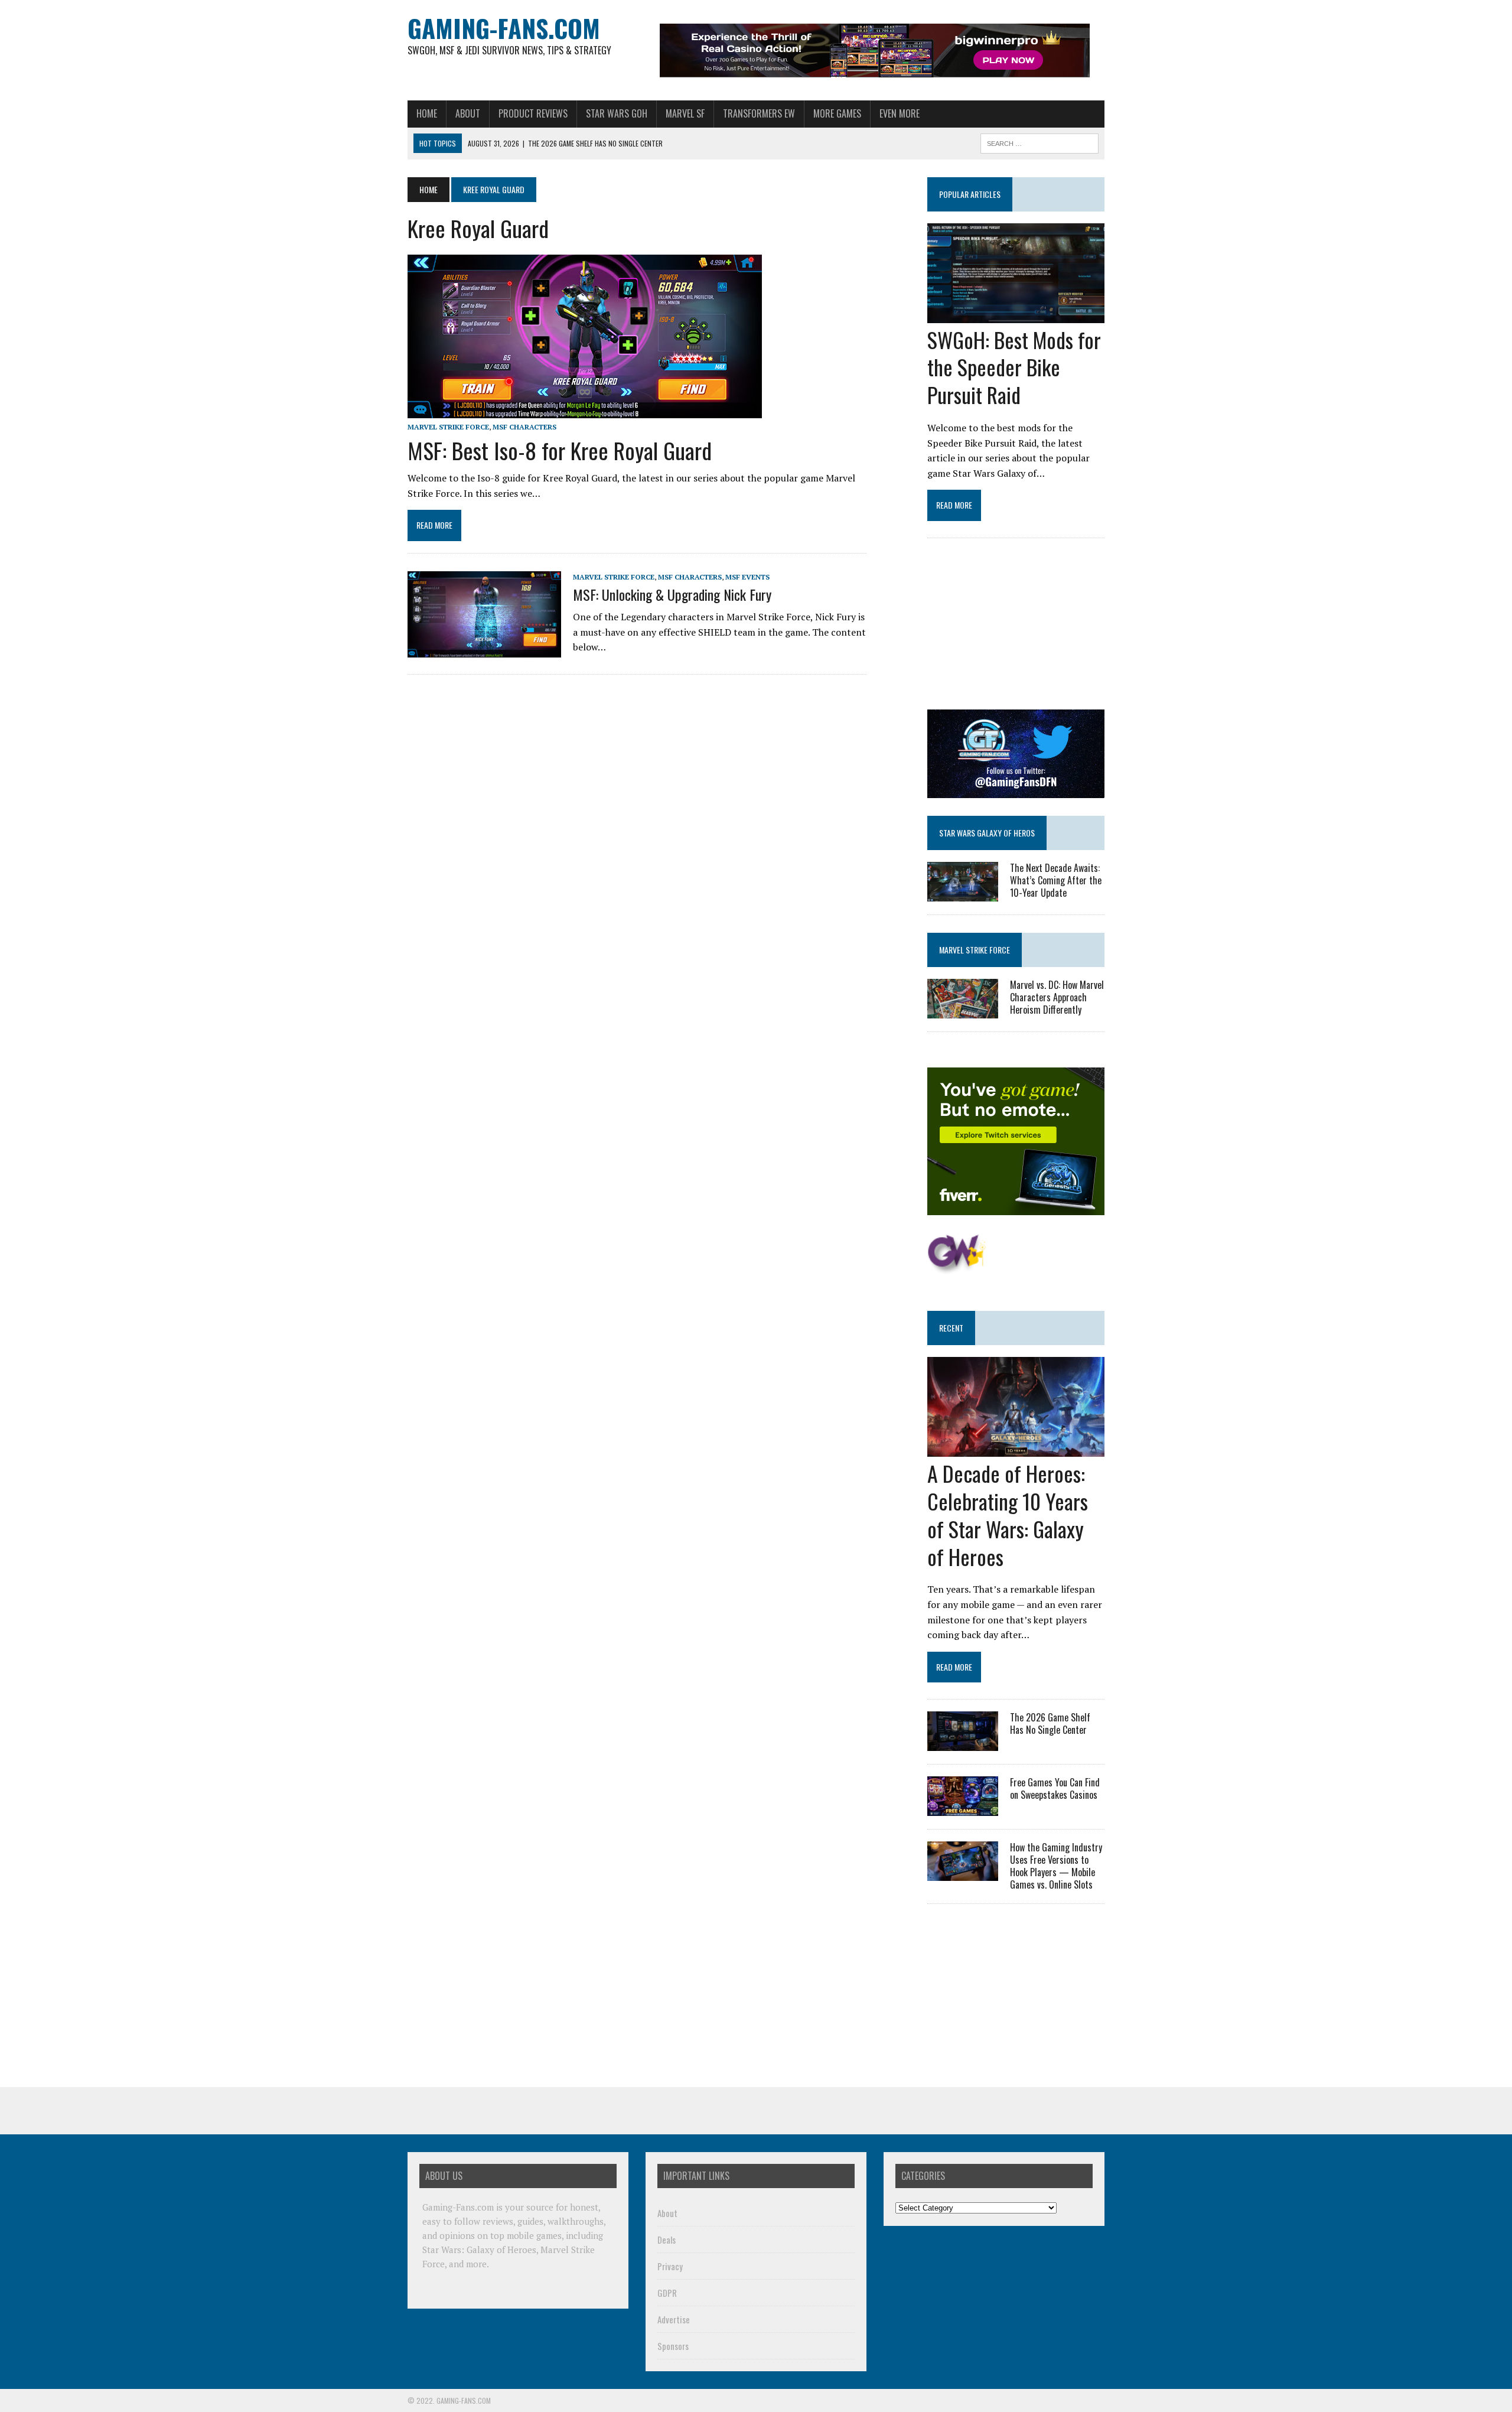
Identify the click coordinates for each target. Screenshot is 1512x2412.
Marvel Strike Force (448, 427)
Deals (667, 2240)
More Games (837, 113)
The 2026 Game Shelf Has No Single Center (1050, 1723)
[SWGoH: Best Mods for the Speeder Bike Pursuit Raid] (1016, 315)
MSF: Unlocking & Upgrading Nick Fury (672, 594)
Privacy (670, 2266)
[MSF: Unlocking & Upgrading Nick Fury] (484, 649)
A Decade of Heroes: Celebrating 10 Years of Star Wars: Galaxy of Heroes (1008, 1514)
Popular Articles (970, 194)
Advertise (674, 2319)
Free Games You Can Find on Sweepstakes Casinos (1055, 1788)
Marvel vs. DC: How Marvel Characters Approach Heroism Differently (1057, 997)
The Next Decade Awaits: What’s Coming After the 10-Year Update (1056, 880)
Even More (900, 113)
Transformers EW (759, 113)
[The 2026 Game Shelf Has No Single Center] (963, 1743)
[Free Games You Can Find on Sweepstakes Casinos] (963, 1808)
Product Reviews (533, 113)
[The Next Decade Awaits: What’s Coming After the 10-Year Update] (963, 893)
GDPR (667, 2293)
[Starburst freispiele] (957, 1268)
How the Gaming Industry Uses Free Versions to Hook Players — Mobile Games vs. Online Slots (1056, 1866)
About (468, 113)
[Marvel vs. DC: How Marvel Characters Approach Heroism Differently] (963, 1011)
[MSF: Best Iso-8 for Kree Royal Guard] (585, 411)
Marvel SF (685, 113)
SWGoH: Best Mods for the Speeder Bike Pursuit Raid (1014, 367)
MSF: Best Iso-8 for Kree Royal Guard (560, 450)
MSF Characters (524, 427)
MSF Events (747, 577)
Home (427, 113)
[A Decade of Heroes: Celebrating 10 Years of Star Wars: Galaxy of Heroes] (1016, 1449)
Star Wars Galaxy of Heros (987, 833)
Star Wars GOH (617, 113)
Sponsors (673, 2346)
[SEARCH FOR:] (1039, 142)
